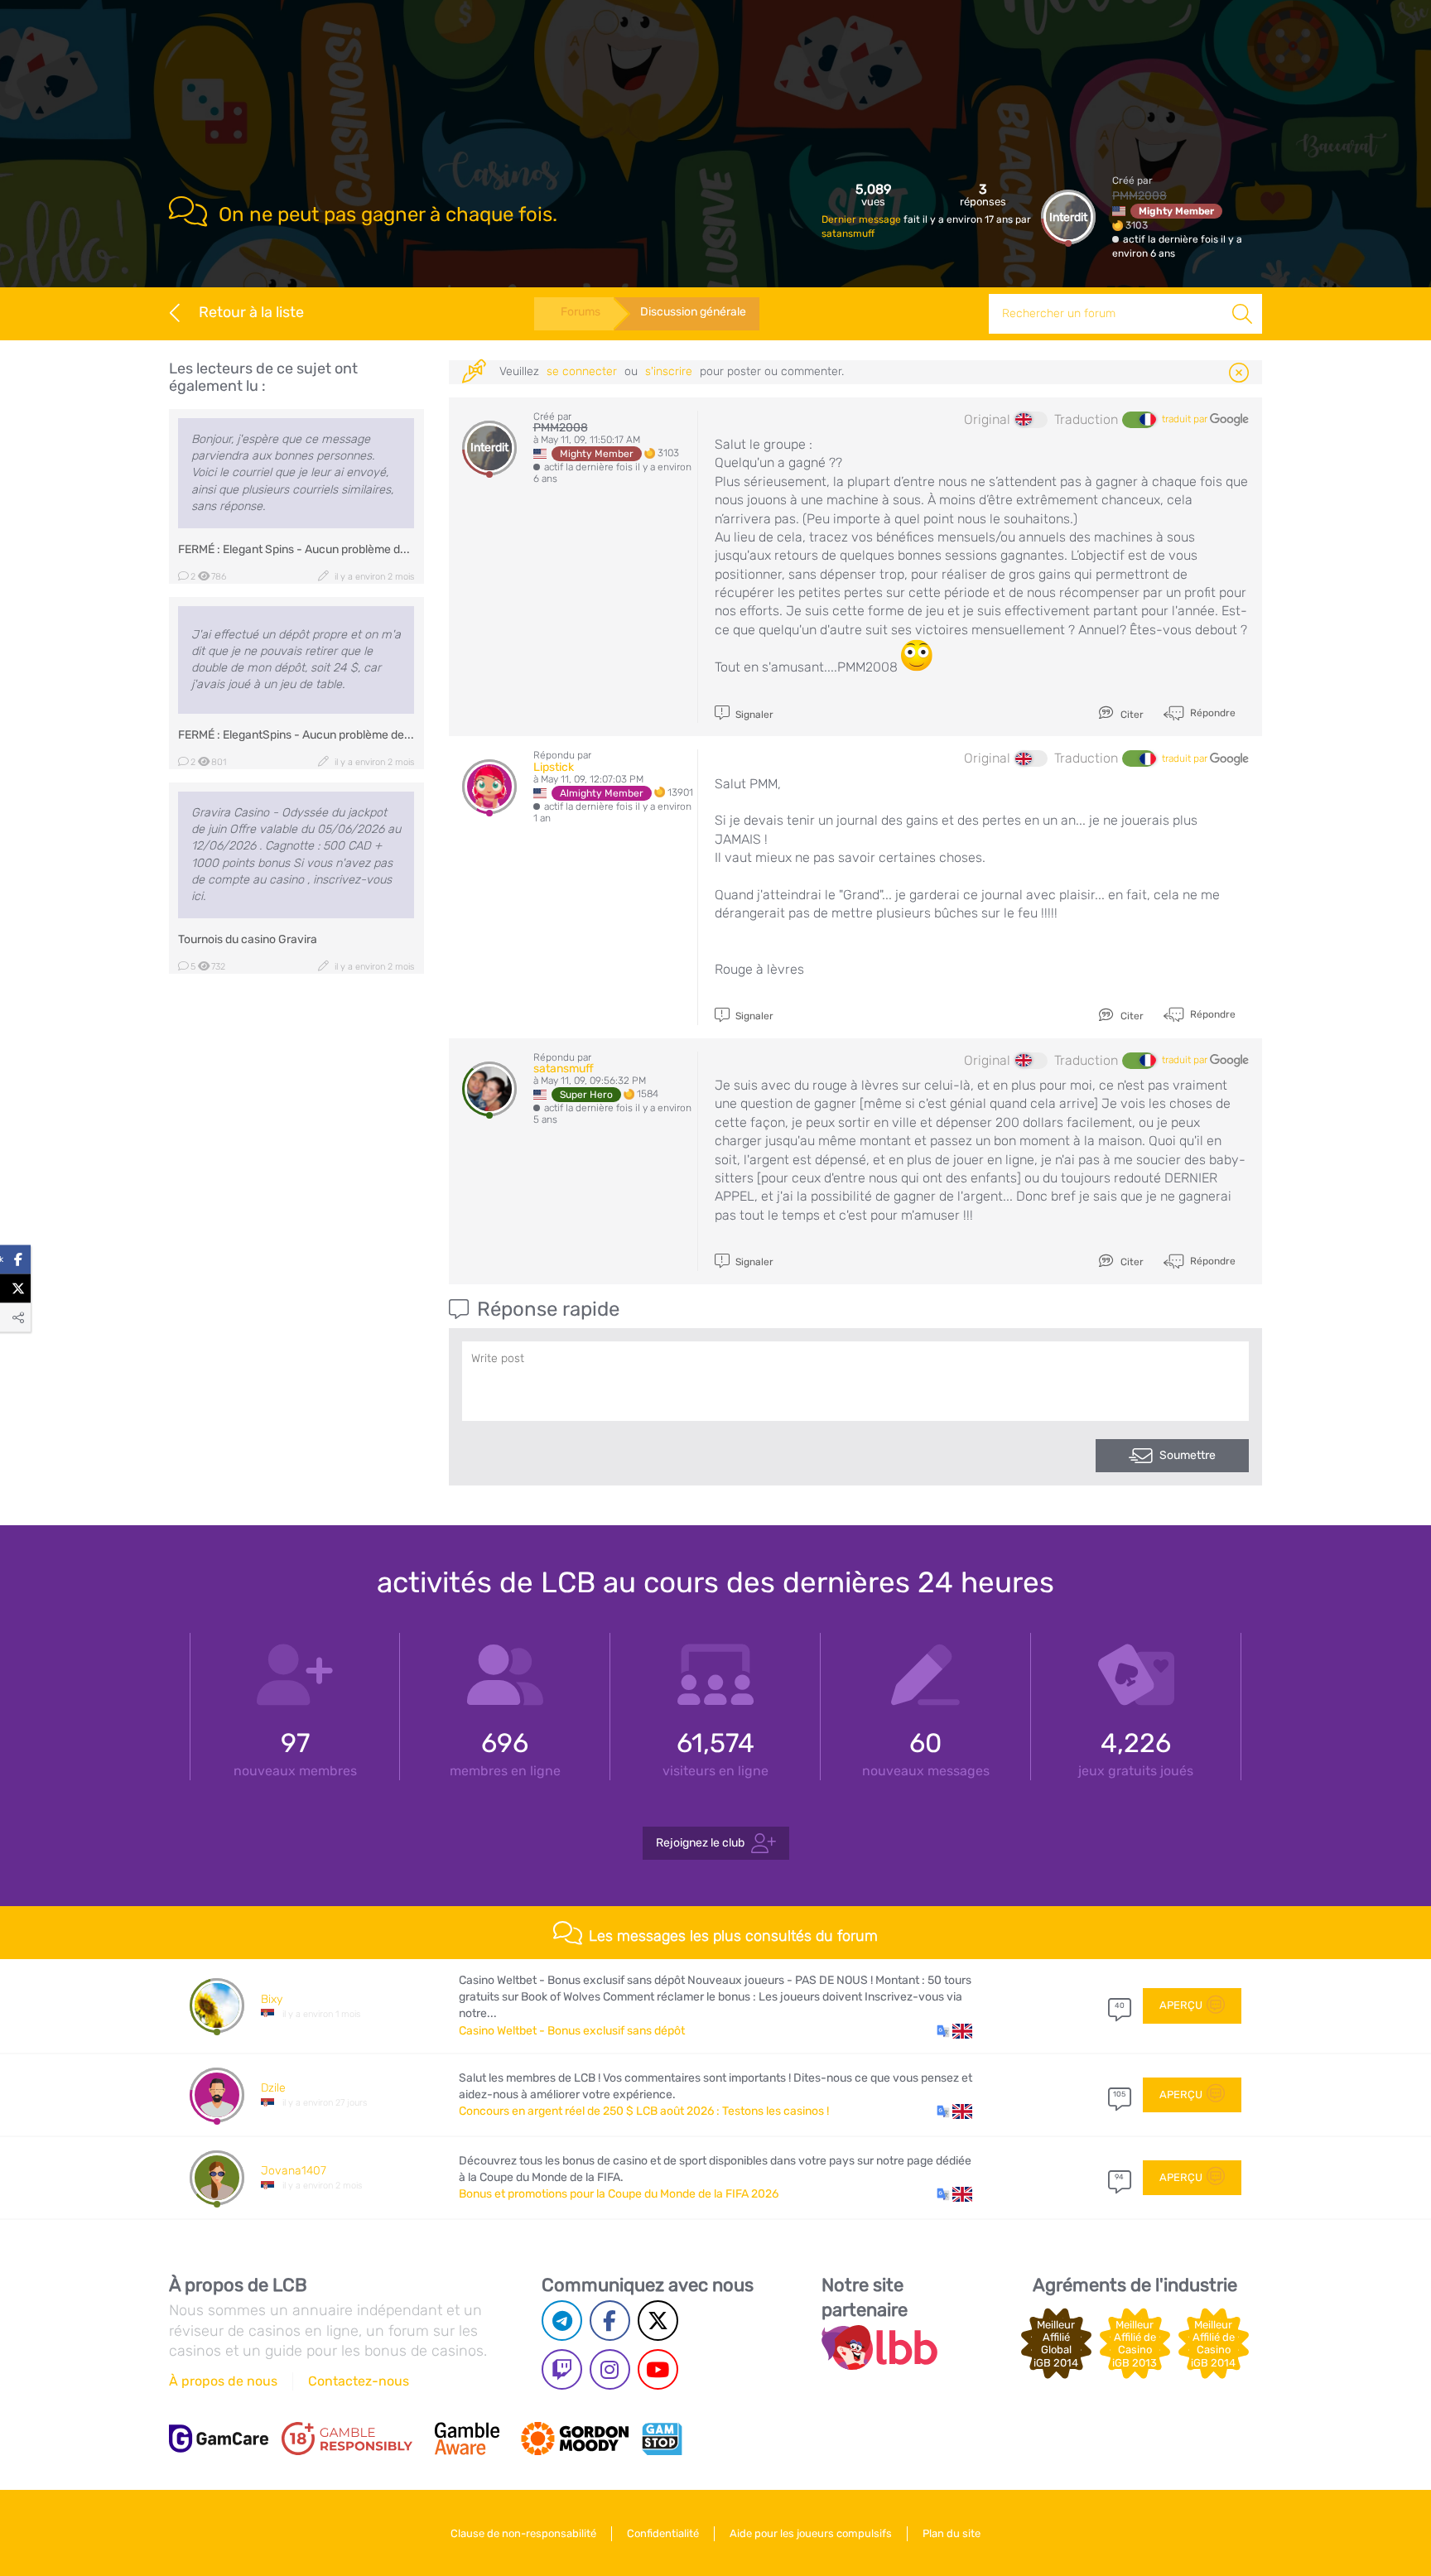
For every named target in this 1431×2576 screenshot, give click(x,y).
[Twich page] (562, 2369)
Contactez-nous (359, 2381)
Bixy (272, 1999)
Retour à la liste (251, 312)
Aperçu (1181, 2005)
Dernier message (862, 219)
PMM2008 (1139, 196)
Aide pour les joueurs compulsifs (811, 2533)
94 (1119, 2177)
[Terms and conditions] (347, 2439)
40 (1120, 2005)
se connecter (582, 371)
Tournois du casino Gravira (248, 939)
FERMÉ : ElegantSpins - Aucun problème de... (296, 735)
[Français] (1139, 420)
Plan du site (952, 2533)
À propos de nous (223, 2381)
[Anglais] (1031, 420)
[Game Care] (219, 2439)
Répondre (1212, 713)
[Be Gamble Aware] (467, 2439)
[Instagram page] (610, 2369)
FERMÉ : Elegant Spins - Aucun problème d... (294, 549)
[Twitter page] (658, 2321)
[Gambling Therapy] (575, 2439)
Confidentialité (663, 2533)
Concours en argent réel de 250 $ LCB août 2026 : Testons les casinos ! (644, 2111)
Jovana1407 (294, 2171)
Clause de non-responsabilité (523, 2533)
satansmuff (848, 234)
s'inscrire (669, 371)
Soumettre (1188, 1455)
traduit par (1186, 419)
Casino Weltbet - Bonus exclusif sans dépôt (572, 2031)
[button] (954, 2031)
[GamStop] (662, 2439)
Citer (1131, 715)
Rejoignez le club (700, 1843)
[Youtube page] (658, 2369)
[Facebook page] (610, 2321)
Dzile (273, 2088)
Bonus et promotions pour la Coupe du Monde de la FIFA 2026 (619, 2194)
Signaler (753, 715)
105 (1119, 2094)
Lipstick (554, 767)
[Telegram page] (562, 2321)
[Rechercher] (1242, 314)
